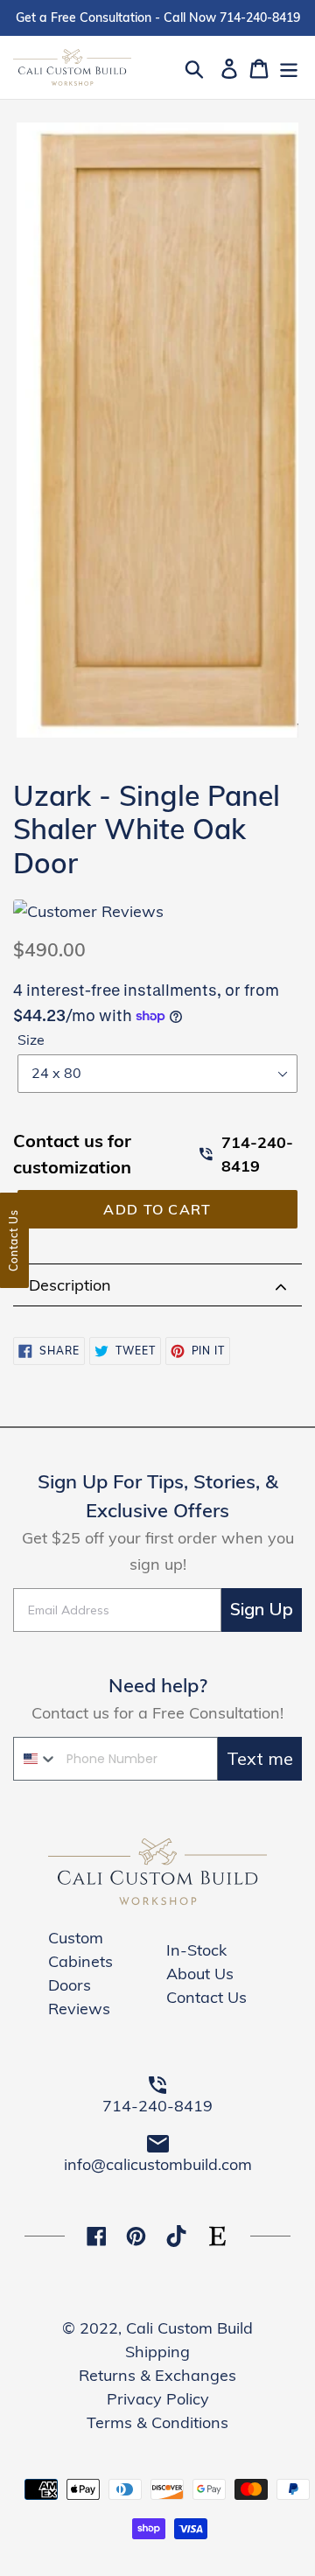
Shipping (157, 2352)
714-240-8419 (257, 1154)
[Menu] (289, 67)
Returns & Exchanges (157, 2375)
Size (31, 1039)
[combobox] (36, 1759)
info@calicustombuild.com (158, 2164)
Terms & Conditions (157, 2422)
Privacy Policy (158, 2399)
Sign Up (262, 1610)
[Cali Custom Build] (157, 1901)
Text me (260, 1758)
